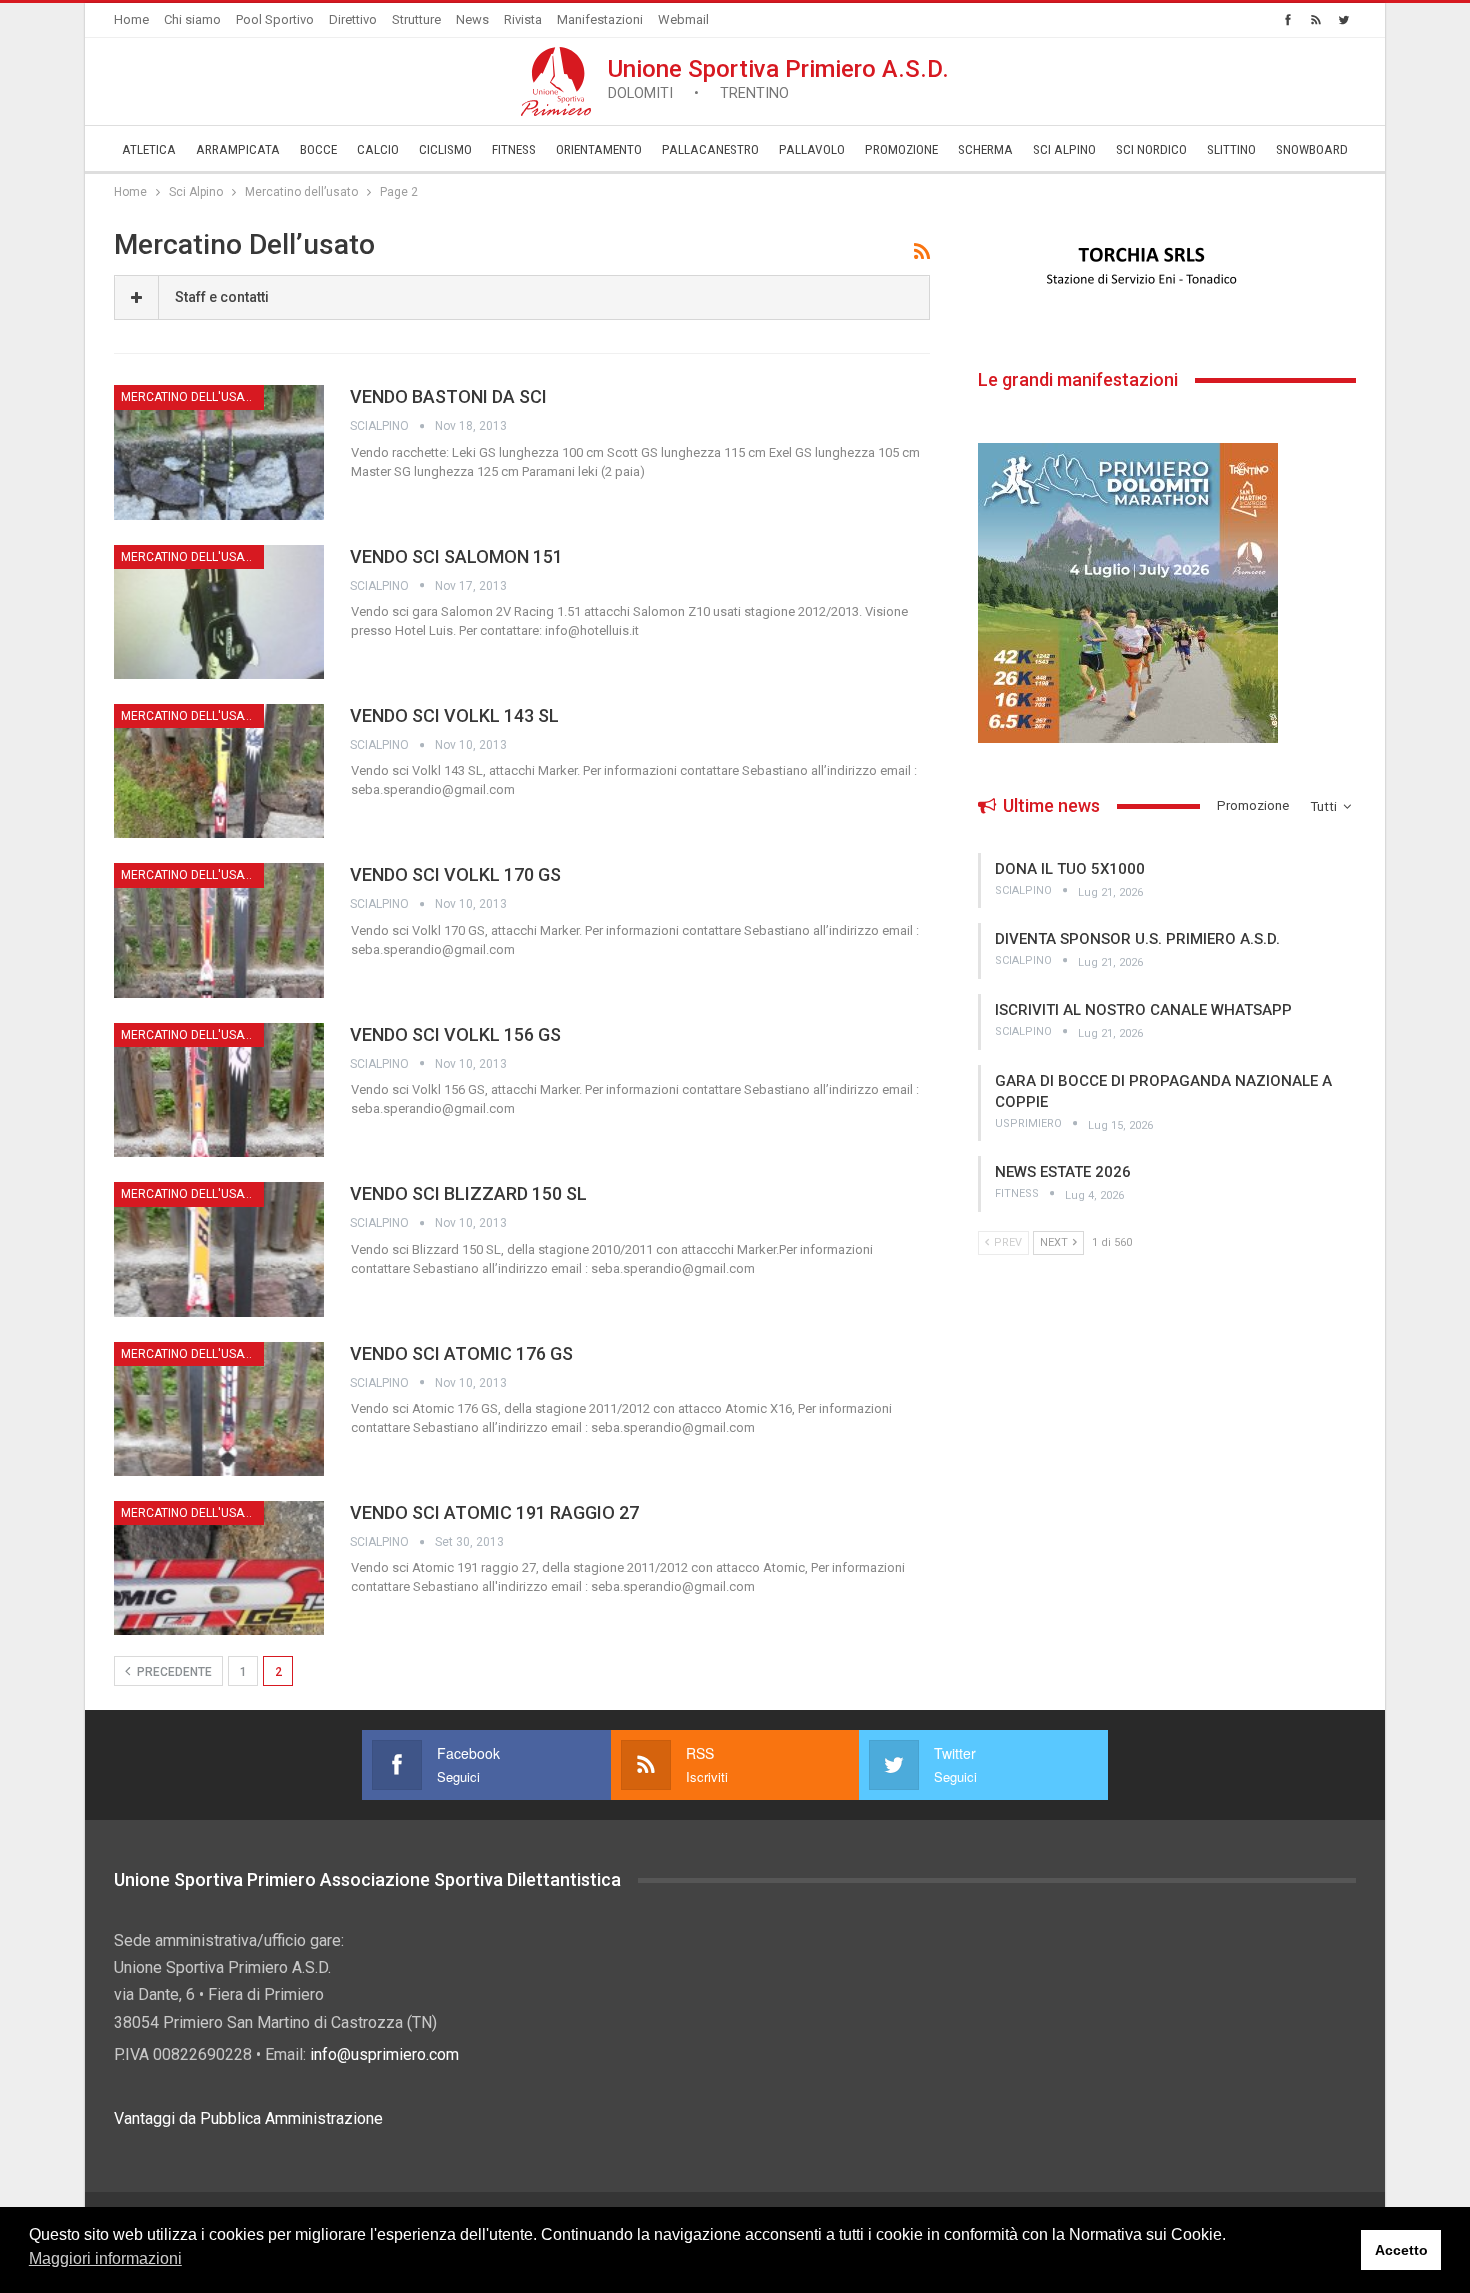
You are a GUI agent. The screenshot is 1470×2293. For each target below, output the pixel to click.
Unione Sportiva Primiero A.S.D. (778, 78)
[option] (1167, 267)
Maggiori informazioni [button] (105, 2258)
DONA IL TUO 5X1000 (1070, 869)
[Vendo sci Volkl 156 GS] (219, 1090)
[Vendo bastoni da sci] (219, 452)
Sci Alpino (1064, 149)
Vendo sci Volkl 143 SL (454, 715)
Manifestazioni (600, 19)
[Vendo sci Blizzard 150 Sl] (219, 1249)
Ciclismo (445, 149)
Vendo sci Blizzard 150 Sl (468, 1193)
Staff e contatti (222, 297)
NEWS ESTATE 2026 (1063, 1172)
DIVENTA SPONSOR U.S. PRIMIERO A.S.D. (1137, 939)
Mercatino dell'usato (190, 397)
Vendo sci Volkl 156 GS (455, 1034)
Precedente (173, 1672)
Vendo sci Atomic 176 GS (461, 1353)
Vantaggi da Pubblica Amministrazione (248, 2118)
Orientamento (599, 149)
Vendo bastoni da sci (448, 396)
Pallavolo (812, 149)
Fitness (514, 149)
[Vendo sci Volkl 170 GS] (219, 930)
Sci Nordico (1151, 149)
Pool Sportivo (275, 19)
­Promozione (901, 149)
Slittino (1231, 149)
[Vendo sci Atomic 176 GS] (219, 1409)
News (472, 19)
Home (131, 19)
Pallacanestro (710, 149)
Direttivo (353, 19)
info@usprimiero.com (384, 2054)
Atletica (149, 149)
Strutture (416, 19)
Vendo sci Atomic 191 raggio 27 (494, 1512)
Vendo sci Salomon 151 (456, 556)
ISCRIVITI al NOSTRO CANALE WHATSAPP (1143, 1010)
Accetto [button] (1401, 2250)
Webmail (683, 19)
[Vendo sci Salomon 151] (219, 612)
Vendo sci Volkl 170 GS (455, 874)
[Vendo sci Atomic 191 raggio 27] (219, 1568)
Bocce (318, 149)
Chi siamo (192, 19)
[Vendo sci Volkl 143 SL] (219, 771)
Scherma (985, 149)
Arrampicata (238, 149)
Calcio (378, 149)
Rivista (523, 19)
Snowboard (1312, 149)
